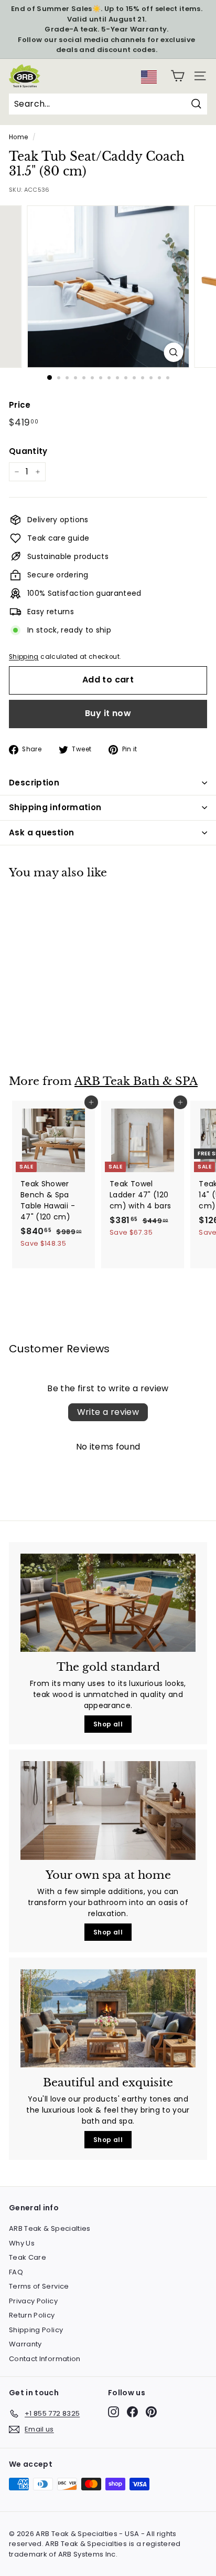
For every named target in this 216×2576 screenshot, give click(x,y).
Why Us (22, 2243)
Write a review (108, 1412)
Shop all (108, 1724)
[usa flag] (149, 81)
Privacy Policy (33, 2301)
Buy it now (108, 713)
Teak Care (28, 2257)
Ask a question (41, 832)
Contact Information (45, 2359)
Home (18, 137)
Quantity (28, 451)
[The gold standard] (108, 1603)
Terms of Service (39, 2286)
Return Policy (32, 2315)
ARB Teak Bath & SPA (136, 1081)
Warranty (25, 2344)
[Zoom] (174, 352)
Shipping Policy (36, 2330)
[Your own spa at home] (108, 1811)
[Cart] (177, 76)
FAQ (16, 2272)
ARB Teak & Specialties (50, 2228)
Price (20, 405)
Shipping (24, 657)
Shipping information (55, 807)
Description (34, 783)
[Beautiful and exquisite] (108, 2019)
